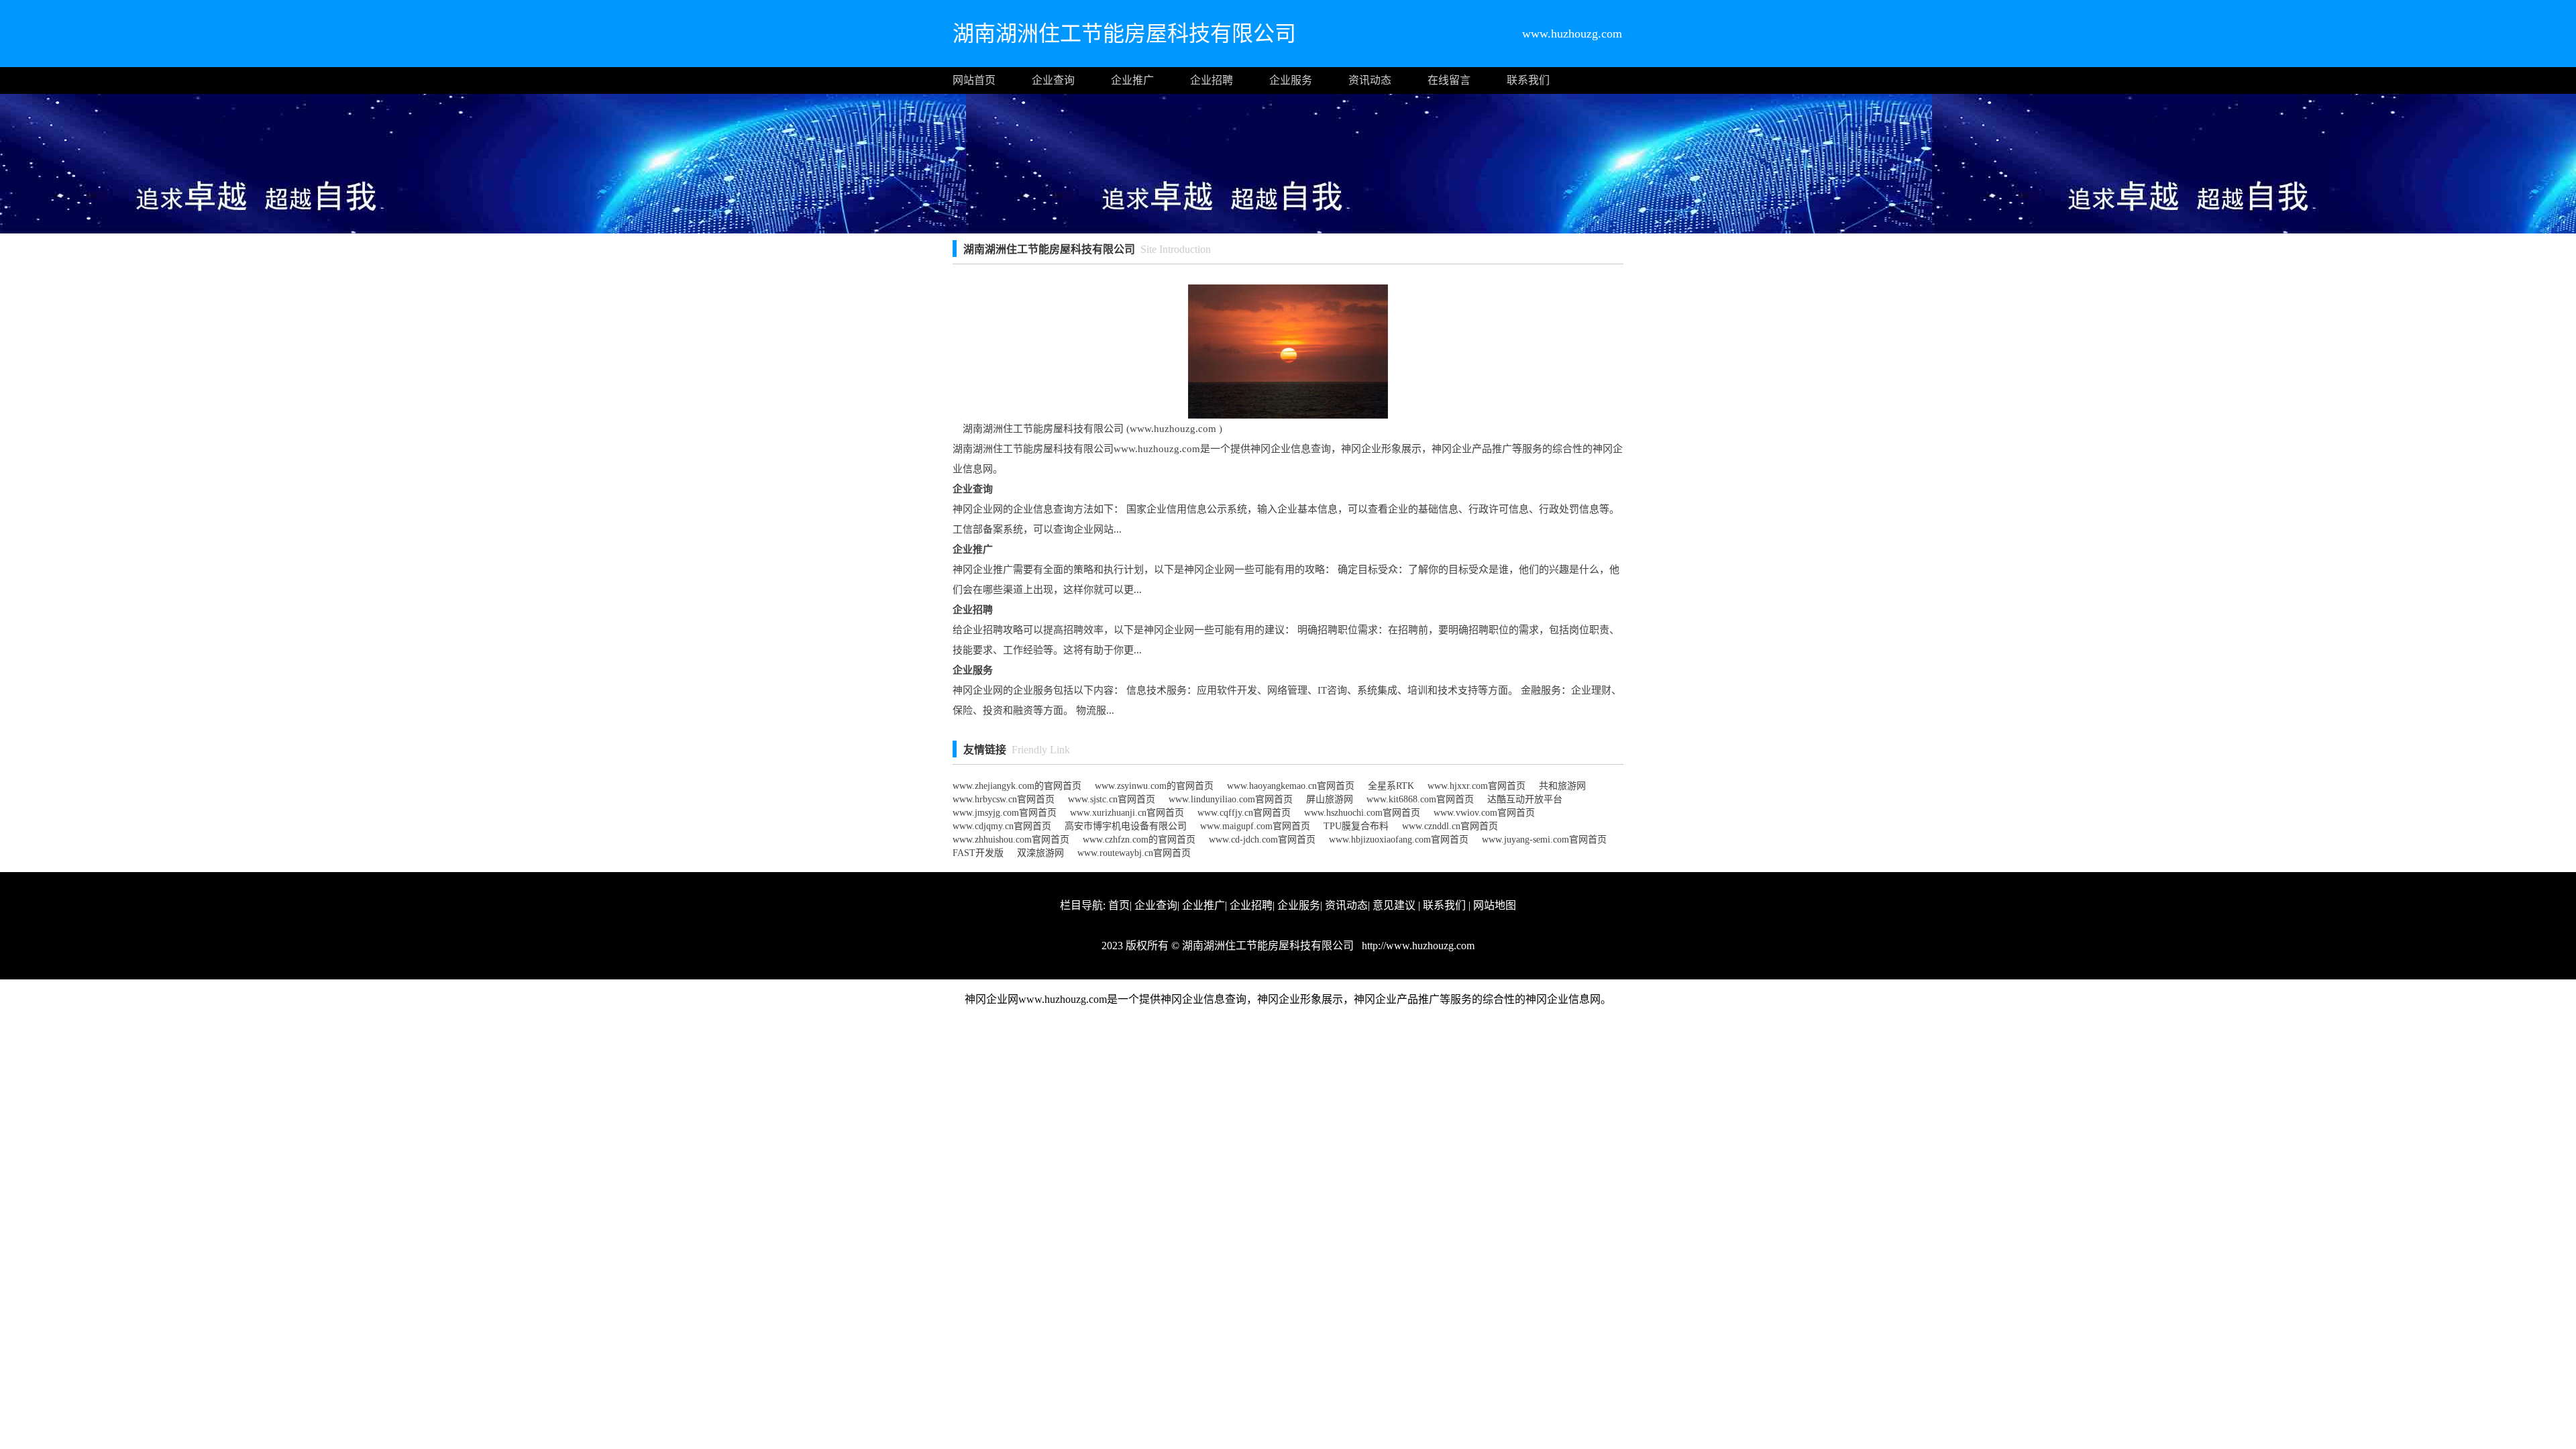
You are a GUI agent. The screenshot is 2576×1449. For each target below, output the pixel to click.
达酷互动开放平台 (1525, 799)
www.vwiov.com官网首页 (1484, 813)
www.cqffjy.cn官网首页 (1244, 813)
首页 (1119, 905)
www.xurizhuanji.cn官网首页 (1127, 813)
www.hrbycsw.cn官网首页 (1004, 799)
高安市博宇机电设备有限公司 (1126, 826)
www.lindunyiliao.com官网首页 (1231, 799)
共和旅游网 (1562, 786)
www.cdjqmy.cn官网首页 (1002, 826)
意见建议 (1394, 905)
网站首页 (974, 80)
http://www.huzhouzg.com (1417, 946)
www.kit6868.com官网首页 (1420, 799)
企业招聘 (1212, 80)
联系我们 (1528, 80)
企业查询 (1053, 80)
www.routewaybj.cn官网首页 (1134, 853)
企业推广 (1132, 80)
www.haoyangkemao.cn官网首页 (1291, 786)
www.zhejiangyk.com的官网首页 (1017, 786)
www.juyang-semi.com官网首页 (1544, 840)
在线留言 (1449, 80)
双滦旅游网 (1040, 853)
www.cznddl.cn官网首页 (1450, 826)
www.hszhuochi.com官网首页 (1362, 813)
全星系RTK (1391, 786)
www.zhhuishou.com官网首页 (1011, 840)
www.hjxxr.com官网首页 (1477, 786)
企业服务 (1291, 80)
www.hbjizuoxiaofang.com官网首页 (1399, 840)
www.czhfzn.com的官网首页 (1139, 840)
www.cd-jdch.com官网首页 (1262, 840)
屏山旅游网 (1330, 799)
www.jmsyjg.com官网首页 (1005, 813)
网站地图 (1495, 905)
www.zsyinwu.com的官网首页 (1154, 786)
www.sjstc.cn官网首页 (1112, 799)
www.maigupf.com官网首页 (1255, 826)
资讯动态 (1370, 80)
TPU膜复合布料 (1356, 826)
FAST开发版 (978, 853)
